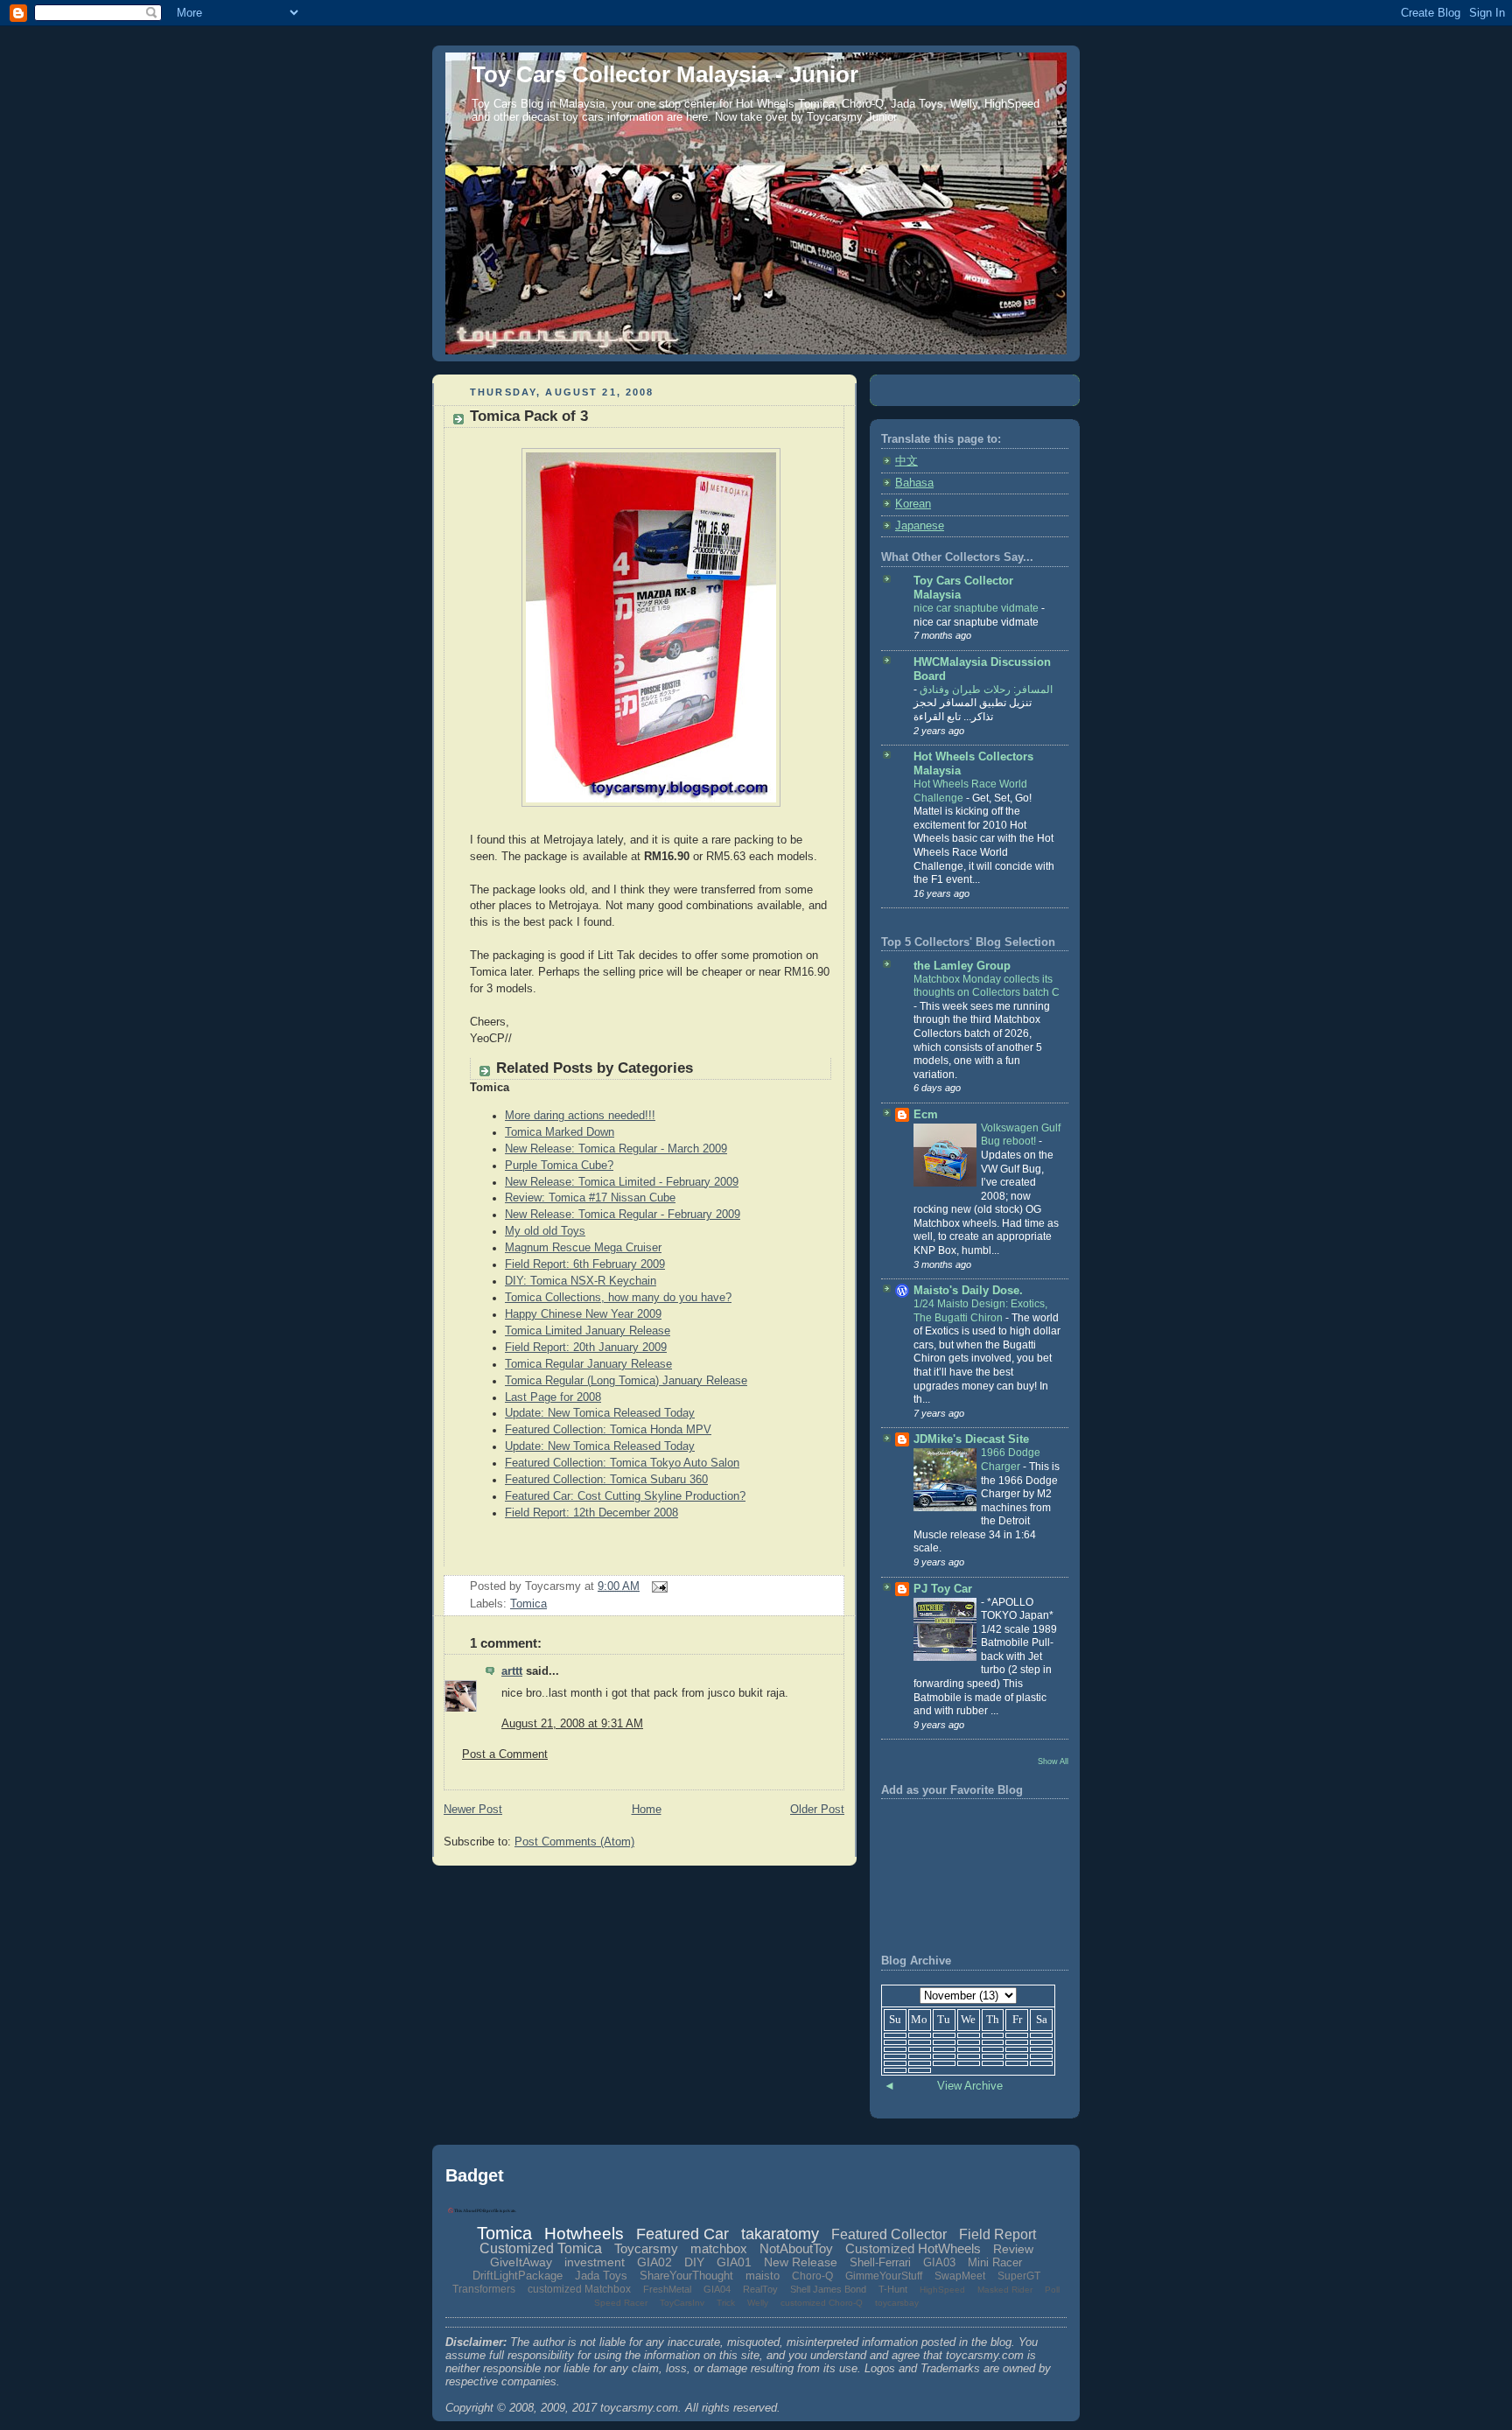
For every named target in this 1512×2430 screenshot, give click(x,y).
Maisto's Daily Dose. (968, 1291)
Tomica (528, 1604)
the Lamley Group (962, 966)
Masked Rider (1005, 2290)
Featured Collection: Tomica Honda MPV (608, 1430)
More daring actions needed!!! (580, 1116)
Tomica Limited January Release (588, 1331)
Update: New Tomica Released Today (600, 1413)
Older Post (817, 1810)
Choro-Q (812, 2276)
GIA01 (734, 2262)
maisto (763, 2276)
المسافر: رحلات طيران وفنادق (985, 690)
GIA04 (717, 2289)
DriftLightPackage (518, 2276)
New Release (801, 2262)
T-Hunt (893, 2289)
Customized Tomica (541, 2248)
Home (647, 1810)
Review (1013, 2249)
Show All (1053, 1761)
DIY (694, 2262)
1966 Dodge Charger (1011, 1460)
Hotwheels (584, 2234)
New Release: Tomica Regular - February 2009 (623, 1215)
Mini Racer (995, 2262)
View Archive (970, 2086)
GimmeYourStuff (884, 2276)
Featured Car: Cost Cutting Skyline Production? (625, 1496)
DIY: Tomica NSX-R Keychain (581, 1281)
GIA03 (939, 2262)
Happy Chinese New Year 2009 (583, 1314)
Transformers (484, 2289)
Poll (1052, 2290)
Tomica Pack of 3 (529, 416)
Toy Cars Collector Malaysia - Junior (665, 74)
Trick (726, 2303)
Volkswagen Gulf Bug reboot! (1021, 1135)
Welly (758, 2303)
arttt (512, 1671)
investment (595, 2262)
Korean (913, 504)
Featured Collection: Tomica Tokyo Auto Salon (622, 1463)
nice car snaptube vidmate (977, 608)
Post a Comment (505, 1754)
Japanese (920, 526)
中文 (906, 461)
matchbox (719, 2248)
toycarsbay (897, 2303)
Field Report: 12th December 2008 (591, 1513)
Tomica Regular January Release (588, 1364)
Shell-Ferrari (880, 2262)
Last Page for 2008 (553, 1397)
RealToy (760, 2289)
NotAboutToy (796, 2248)
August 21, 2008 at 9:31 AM (572, 1724)
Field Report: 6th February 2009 (585, 1264)
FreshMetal (667, 2289)
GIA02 (654, 2262)
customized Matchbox (579, 2289)
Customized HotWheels (913, 2248)
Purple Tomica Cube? (559, 1166)
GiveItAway (521, 2262)
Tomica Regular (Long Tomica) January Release (626, 1381)
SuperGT (1019, 2276)
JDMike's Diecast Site (971, 1439)
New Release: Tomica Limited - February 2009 (622, 1182)
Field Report (997, 2234)
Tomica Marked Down (560, 1132)
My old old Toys (545, 1231)
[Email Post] (657, 1586)
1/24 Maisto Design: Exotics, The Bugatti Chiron (980, 1311)
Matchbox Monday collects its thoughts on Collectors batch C (987, 986)
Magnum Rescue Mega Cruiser (583, 1248)
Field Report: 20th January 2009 (586, 1348)
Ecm (926, 1115)
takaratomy (780, 2234)
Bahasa (914, 483)
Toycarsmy (646, 2248)
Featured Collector (889, 2234)
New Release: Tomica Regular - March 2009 (616, 1149)
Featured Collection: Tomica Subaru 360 (606, 1480)
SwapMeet (960, 2276)
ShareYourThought (686, 2276)
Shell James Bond (828, 2289)
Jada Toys (601, 2276)
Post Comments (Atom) (574, 1842)
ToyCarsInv (682, 2303)
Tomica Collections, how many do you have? (618, 1298)
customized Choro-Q (822, 2303)
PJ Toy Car (943, 1589)
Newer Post (473, 1810)
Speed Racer (621, 2303)
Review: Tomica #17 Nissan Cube (590, 1198)
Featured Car (682, 2234)
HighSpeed (942, 2290)
